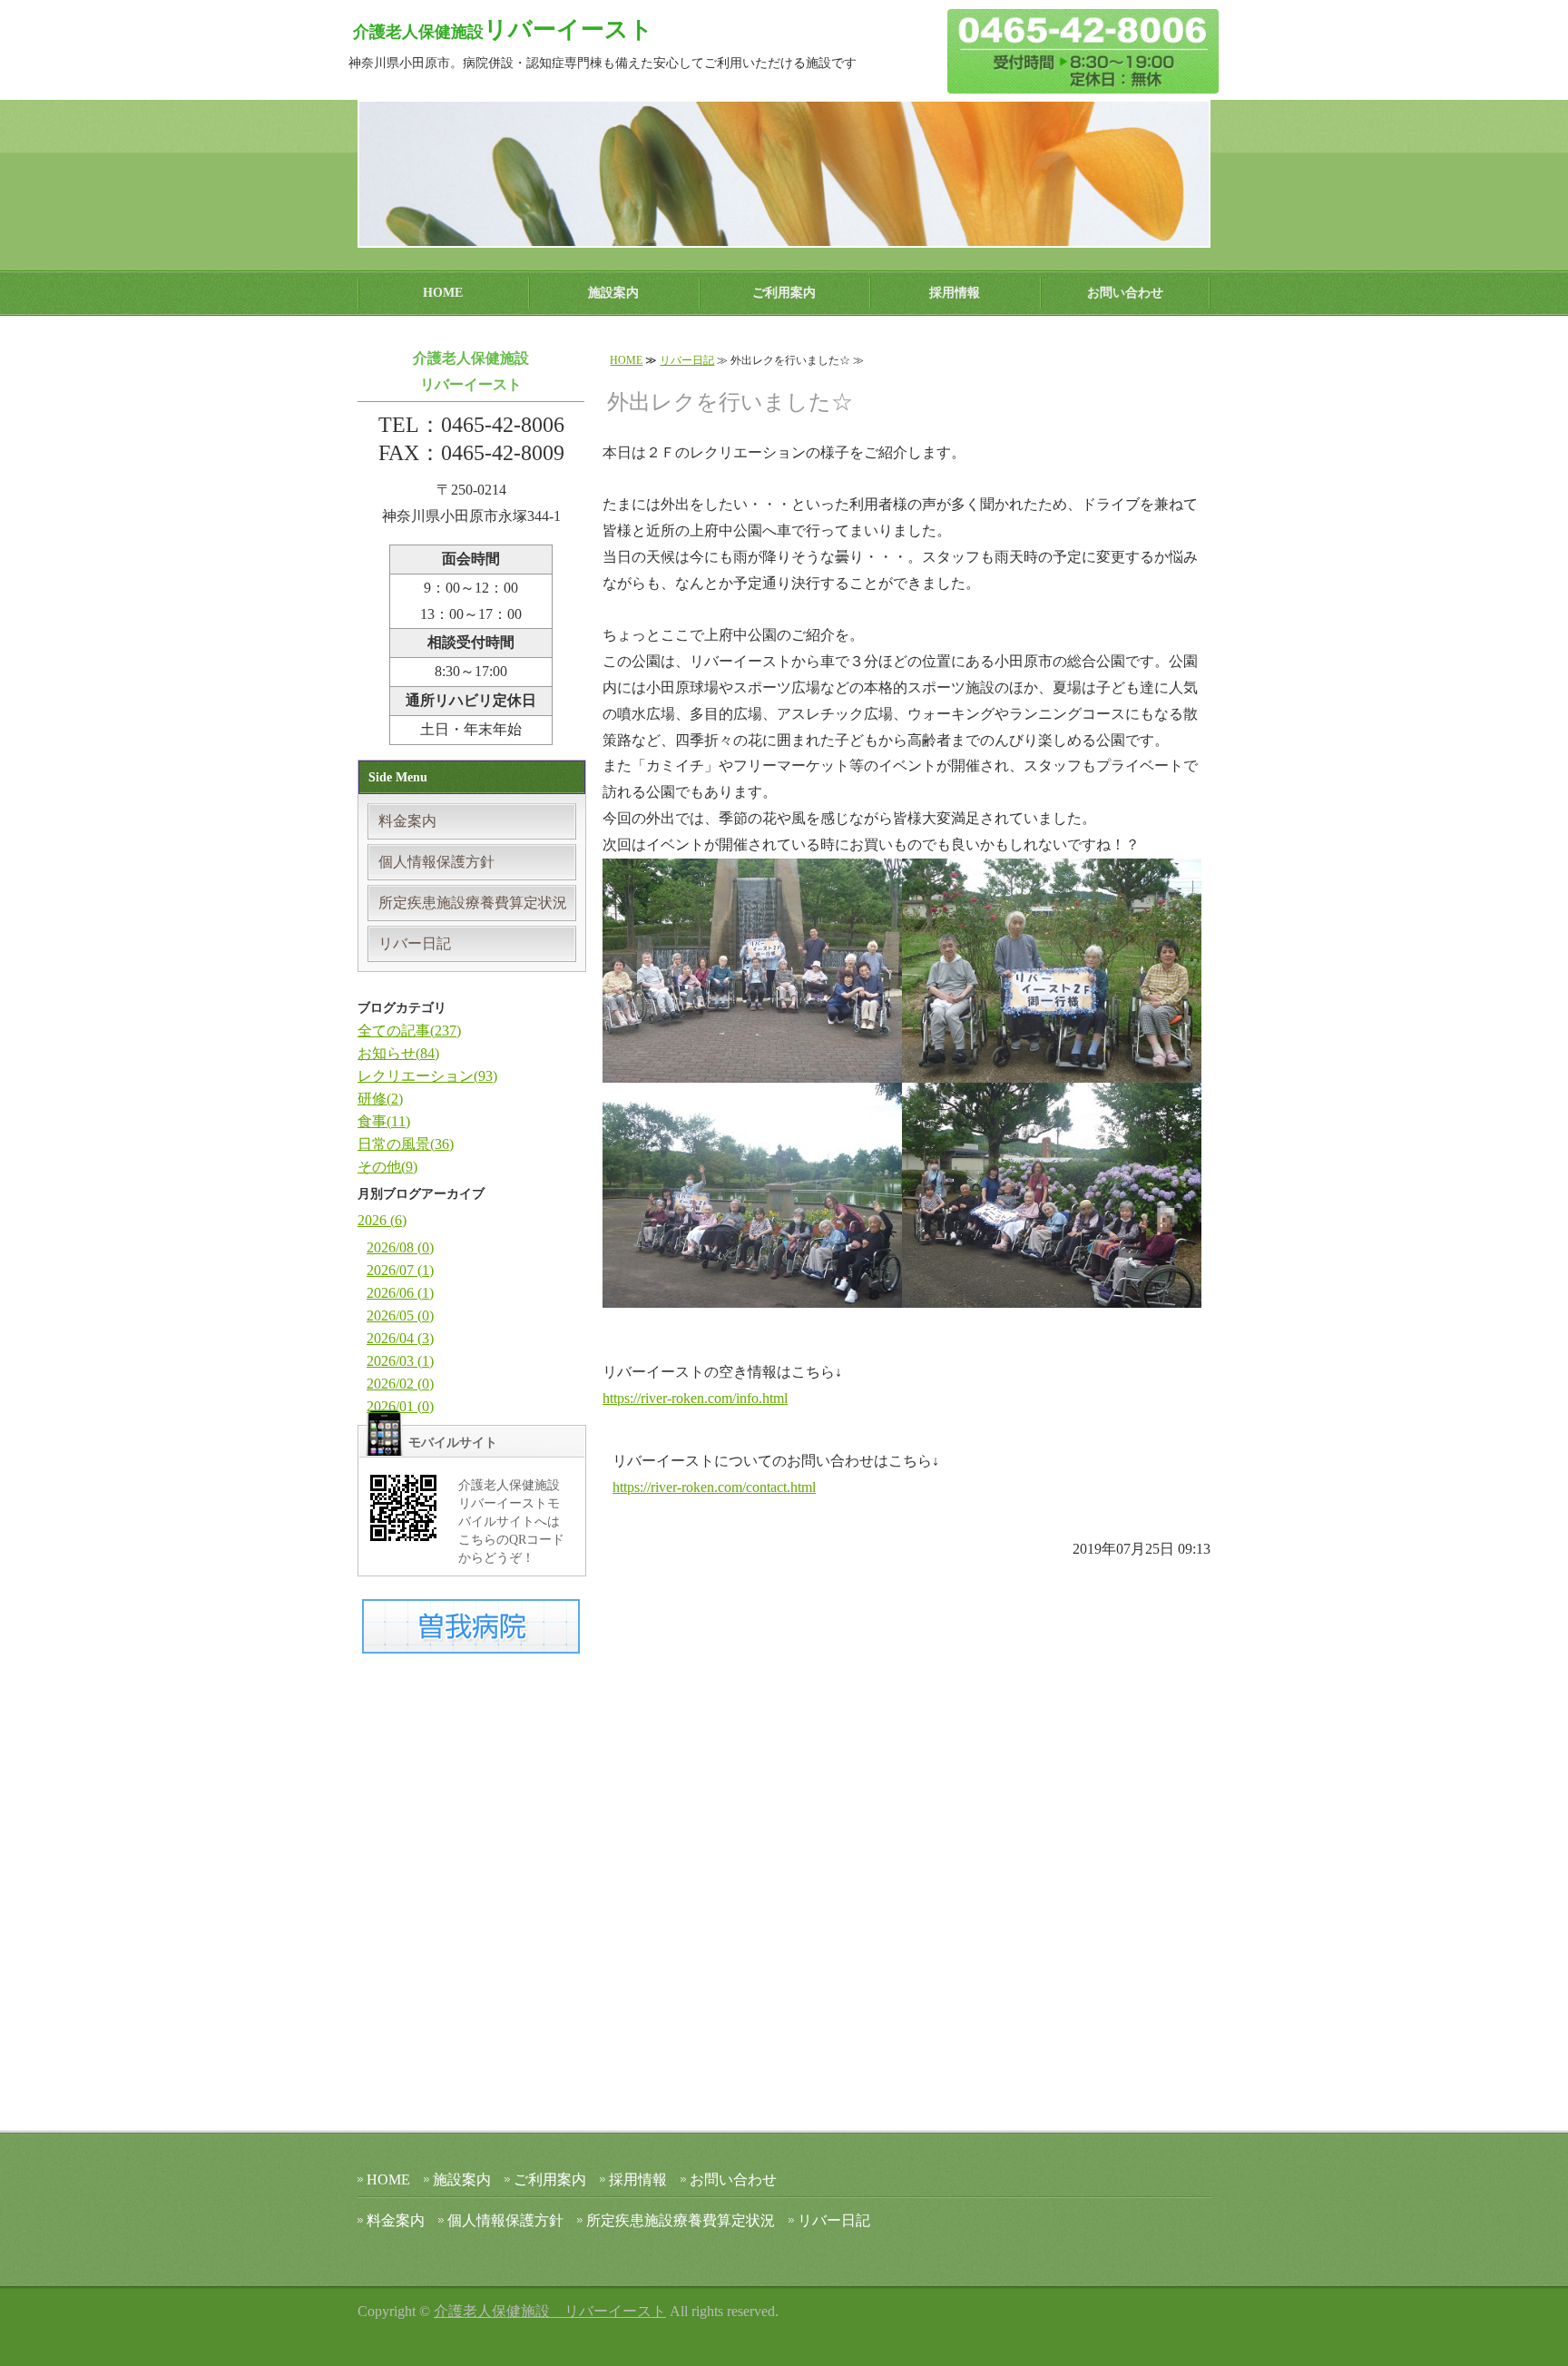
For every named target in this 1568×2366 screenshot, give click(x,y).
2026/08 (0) (400, 1247)
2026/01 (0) (400, 1406)
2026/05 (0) (400, 1316)
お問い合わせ (1125, 293)
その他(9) (387, 1167)
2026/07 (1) (400, 1270)
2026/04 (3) (400, 1338)
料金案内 (407, 821)
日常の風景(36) (406, 1144)
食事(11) (384, 1121)
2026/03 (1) (400, 1361)
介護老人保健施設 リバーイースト (550, 2311)
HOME (443, 293)
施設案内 (613, 293)
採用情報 (955, 293)
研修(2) (380, 1099)
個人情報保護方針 (436, 862)
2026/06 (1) (400, 1293)
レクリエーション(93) (427, 1076)
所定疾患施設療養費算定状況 (473, 903)
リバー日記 (687, 360)
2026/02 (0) (400, 1384)
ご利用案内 (784, 293)
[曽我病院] (471, 1640)
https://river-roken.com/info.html (695, 1398)
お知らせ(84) (398, 1053)
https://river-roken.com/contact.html (714, 1487)
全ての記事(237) (409, 1031)
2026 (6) (382, 1220)
